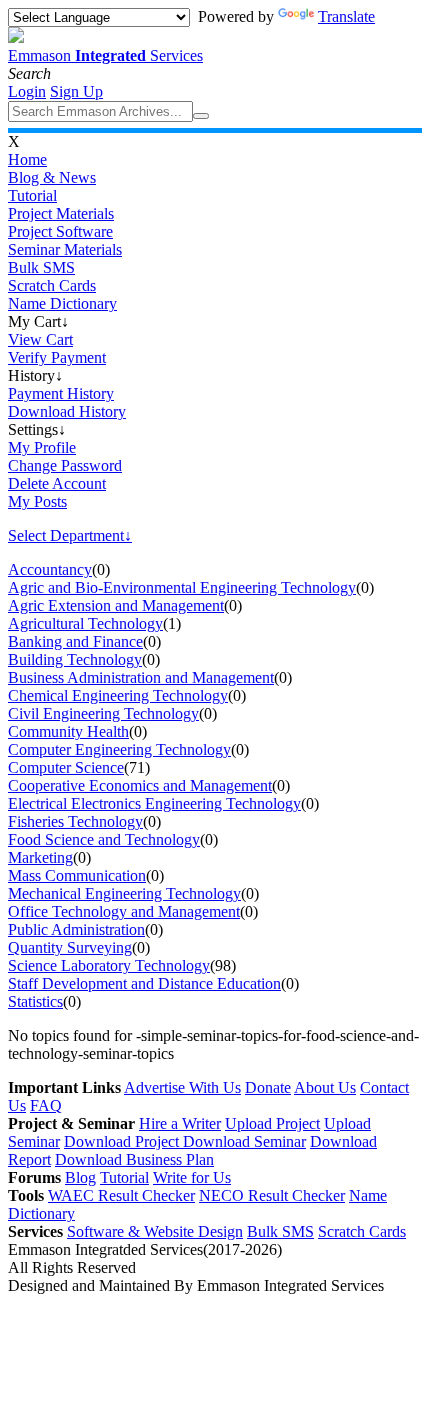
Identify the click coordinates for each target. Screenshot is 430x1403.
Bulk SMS (41, 267)
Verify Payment (57, 357)
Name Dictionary (62, 303)
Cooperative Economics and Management (140, 785)
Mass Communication (77, 875)
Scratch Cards (52, 285)
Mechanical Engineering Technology (124, 893)
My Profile (42, 447)
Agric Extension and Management (116, 605)
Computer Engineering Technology (119, 749)
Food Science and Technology (104, 839)
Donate (268, 1087)
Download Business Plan (134, 1159)
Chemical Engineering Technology (118, 695)
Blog (80, 1177)
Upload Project (272, 1123)
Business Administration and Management (141, 677)
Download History (67, 411)
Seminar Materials (65, 249)
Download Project (123, 1141)
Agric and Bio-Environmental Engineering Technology (182, 587)
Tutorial (32, 195)
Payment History (61, 393)
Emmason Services (105, 55)
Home (27, 159)
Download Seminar (244, 1141)
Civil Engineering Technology (103, 713)
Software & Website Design (155, 1231)
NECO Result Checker (272, 1195)
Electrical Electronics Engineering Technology (154, 803)
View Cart (40, 339)
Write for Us (192, 1177)
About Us (325, 1087)
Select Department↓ (70, 535)
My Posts (37, 501)
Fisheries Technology (75, 821)
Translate (346, 16)
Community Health (68, 731)
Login (27, 91)
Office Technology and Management (124, 911)
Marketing (40, 857)
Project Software (60, 231)
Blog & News (52, 177)
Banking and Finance (75, 641)
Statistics (35, 1001)
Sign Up (76, 91)
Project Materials (61, 213)
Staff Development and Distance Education (144, 983)
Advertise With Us (182, 1087)
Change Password (65, 465)
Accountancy (50, 569)
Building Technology (75, 659)
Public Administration (76, 929)
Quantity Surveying (70, 947)
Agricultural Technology (85, 623)
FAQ (46, 1105)
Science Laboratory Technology (109, 965)
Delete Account (57, 483)
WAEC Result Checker (121, 1195)
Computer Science (66, 767)
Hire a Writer (180, 1123)
